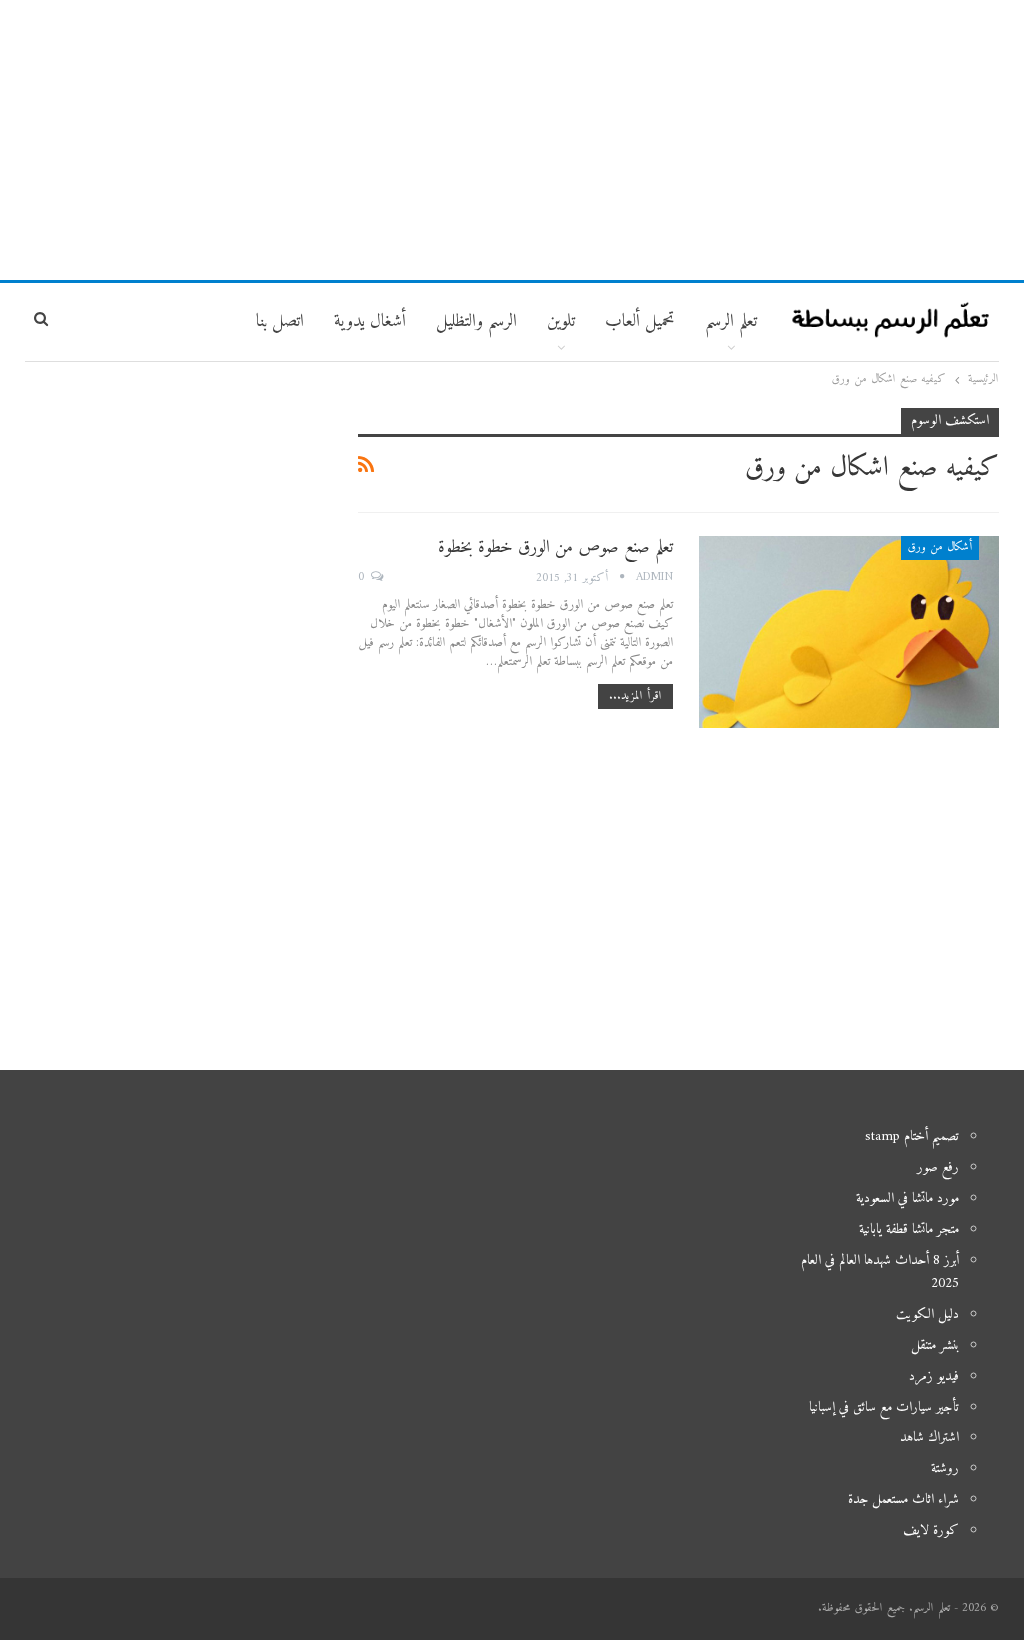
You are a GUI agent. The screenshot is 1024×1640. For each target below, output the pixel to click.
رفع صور (938, 1167)
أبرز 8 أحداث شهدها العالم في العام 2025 (880, 1272)
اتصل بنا (280, 321)
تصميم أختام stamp (912, 1136)
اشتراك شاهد (929, 1437)
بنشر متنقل (935, 1345)
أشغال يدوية (370, 321)
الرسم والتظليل (476, 321)
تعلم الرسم (731, 321)
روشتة (945, 1468)
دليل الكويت (927, 1314)
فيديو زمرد (934, 1376)
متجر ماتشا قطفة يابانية (909, 1229)
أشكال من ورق (940, 547)
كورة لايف (931, 1530)
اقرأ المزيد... (635, 696)
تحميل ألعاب (640, 321)
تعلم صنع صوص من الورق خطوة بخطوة (555, 547)
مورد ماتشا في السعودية (907, 1198)
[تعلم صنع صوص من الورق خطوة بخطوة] (849, 632)
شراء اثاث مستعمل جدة (903, 1499)
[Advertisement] (512, 140)
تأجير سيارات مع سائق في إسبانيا (884, 1407)
